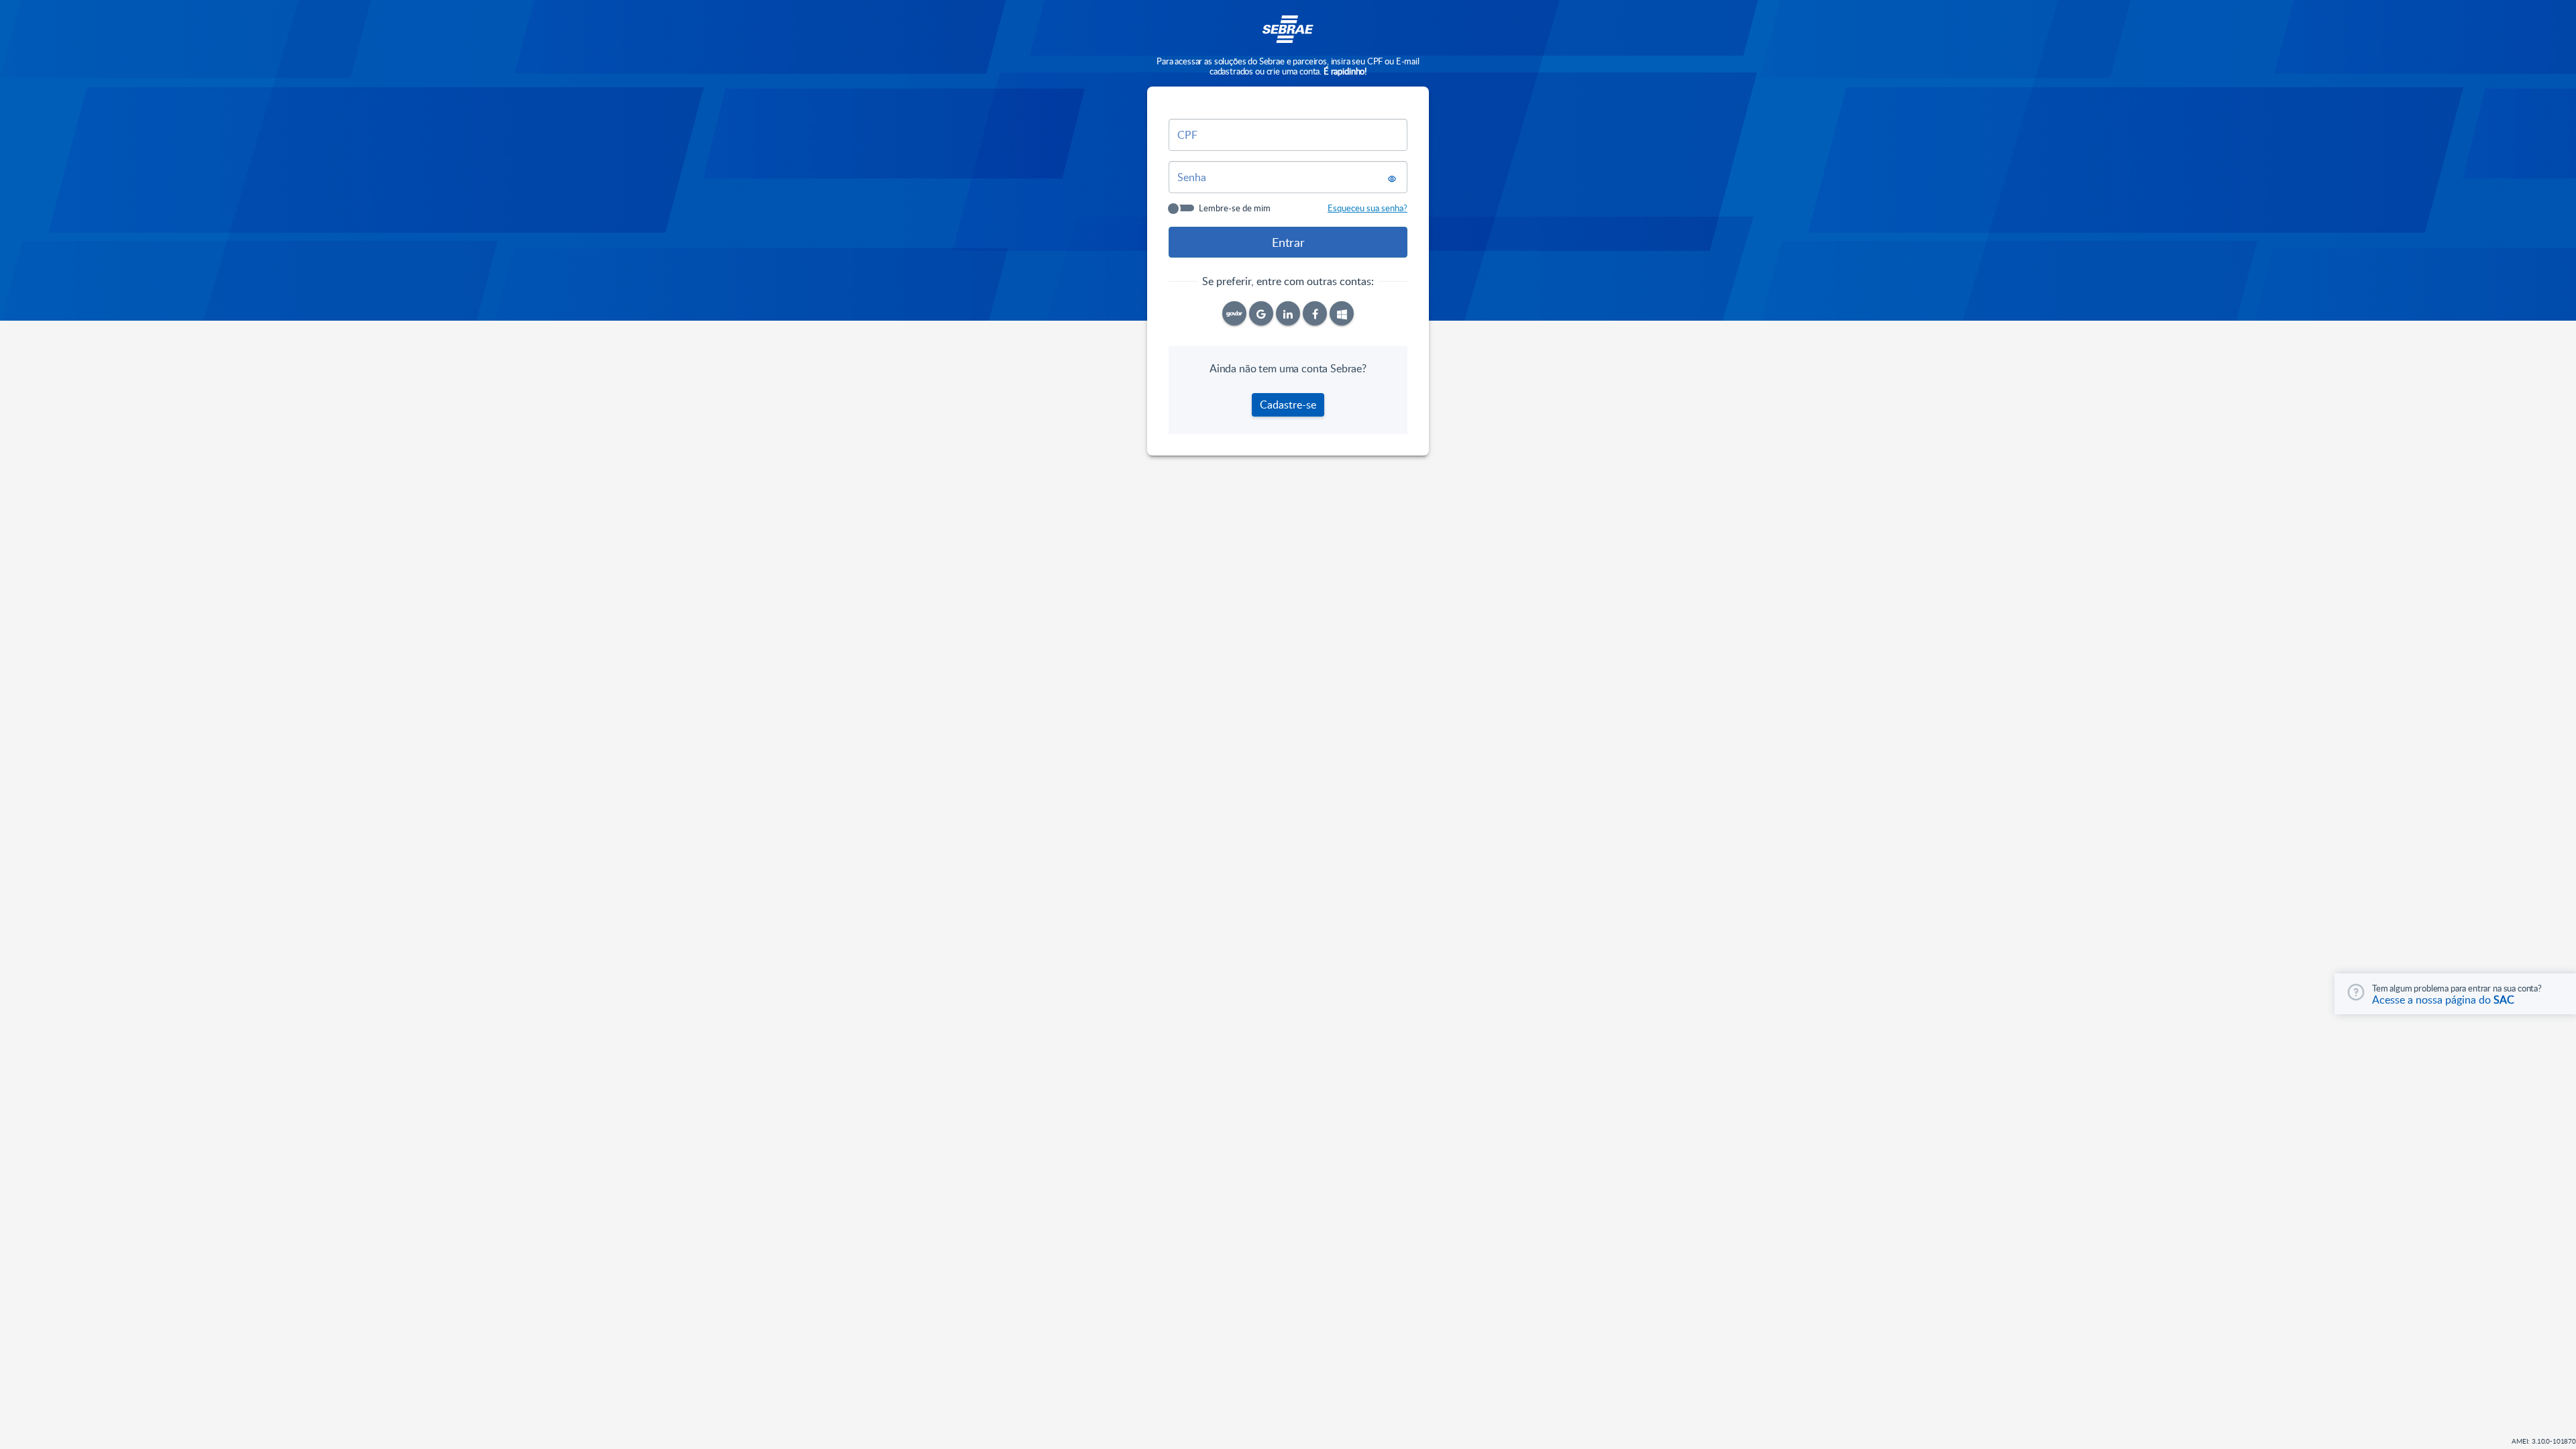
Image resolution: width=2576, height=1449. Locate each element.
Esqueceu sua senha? (1367, 208)
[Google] (1261, 313)
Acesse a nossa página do (2443, 1000)
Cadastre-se (1288, 405)
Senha (1192, 177)
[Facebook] (1315, 313)
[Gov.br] (1234, 313)
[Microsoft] (1342, 313)
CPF (1187, 135)
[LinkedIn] (1288, 313)
